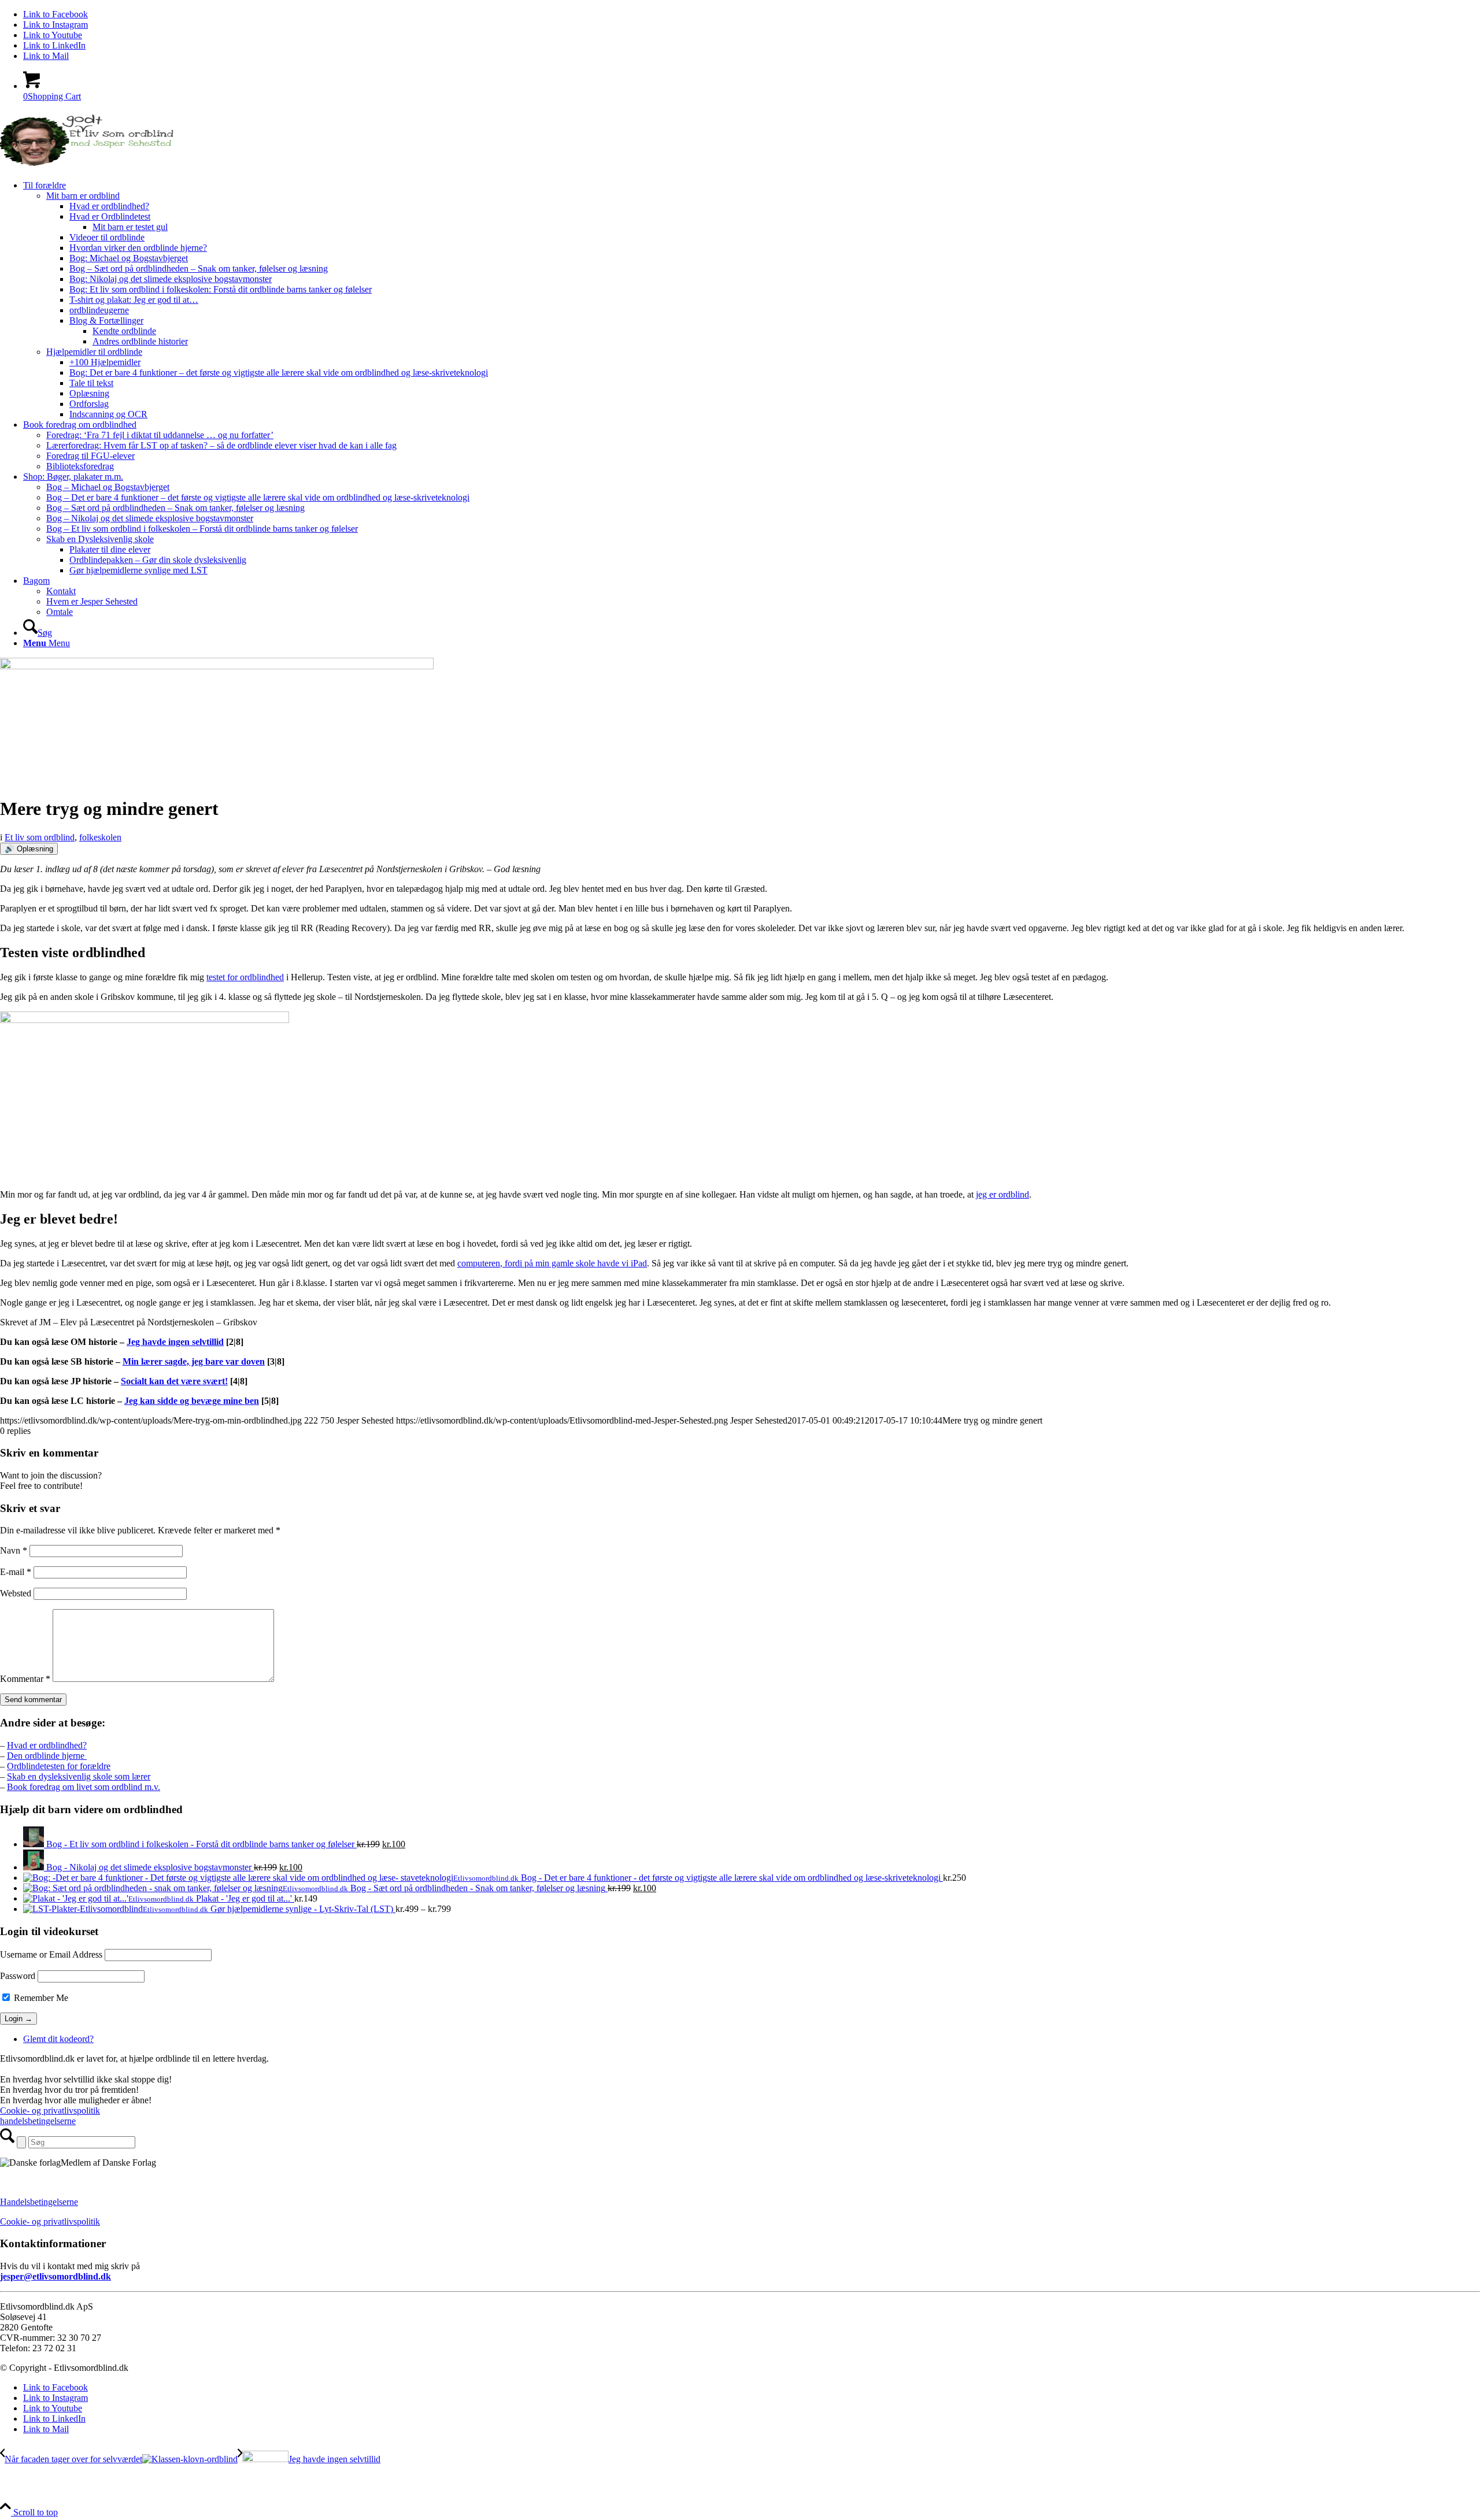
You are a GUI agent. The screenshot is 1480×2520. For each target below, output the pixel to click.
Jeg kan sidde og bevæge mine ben (192, 1401)
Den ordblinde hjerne (47, 1756)
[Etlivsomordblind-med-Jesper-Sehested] (87, 166)
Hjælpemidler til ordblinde (94, 352)
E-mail (16, 1572)
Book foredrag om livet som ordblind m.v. (84, 1787)
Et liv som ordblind (40, 837)
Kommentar (25, 1679)
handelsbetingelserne (38, 2121)
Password (18, 1976)
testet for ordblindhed (245, 977)
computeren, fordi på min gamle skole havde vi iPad (552, 1263)
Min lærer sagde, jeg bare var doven (194, 1361)
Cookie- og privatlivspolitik (50, 2110)
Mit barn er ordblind (83, 196)
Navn (14, 1550)
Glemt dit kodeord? (58, 2039)
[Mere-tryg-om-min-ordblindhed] (217, 666)
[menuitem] (752, 300)
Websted (16, 1593)
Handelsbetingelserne (39, 2202)
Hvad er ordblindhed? (47, 1745)
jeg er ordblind (1002, 1194)
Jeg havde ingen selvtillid (175, 1342)
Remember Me (40, 1998)
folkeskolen (100, 837)
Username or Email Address (51, 1954)
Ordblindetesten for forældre (59, 1766)
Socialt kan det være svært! (174, 1381)
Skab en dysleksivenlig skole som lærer (79, 1776)
